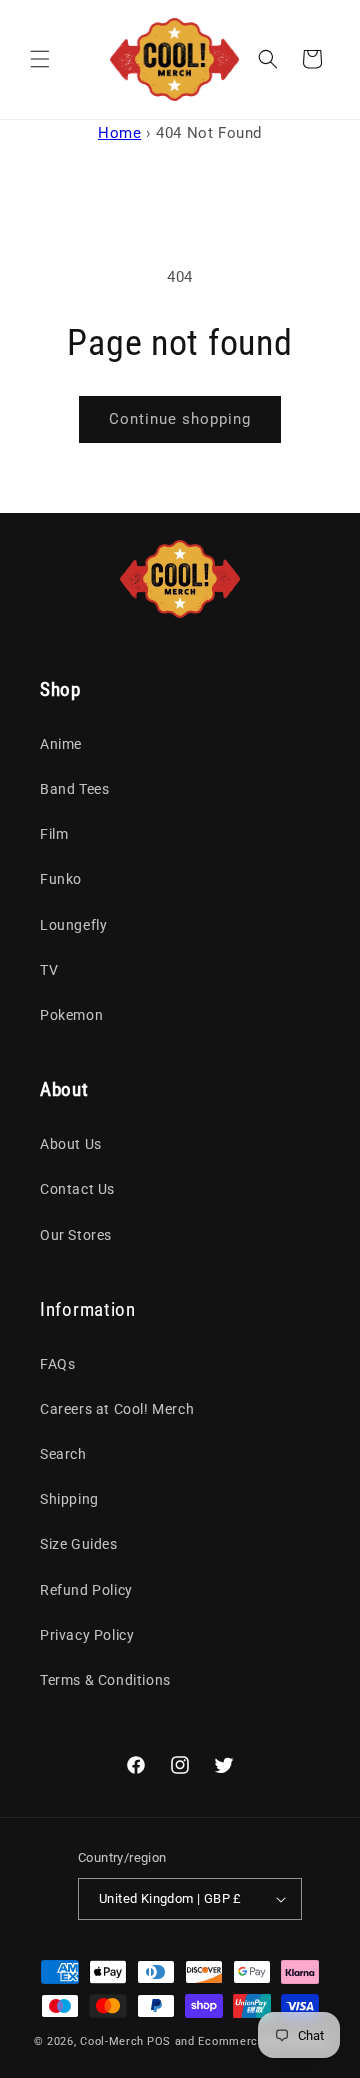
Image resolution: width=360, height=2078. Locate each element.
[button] (40, 59)
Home (119, 133)
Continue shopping (180, 419)
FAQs (57, 1364)
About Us (71, 1144)
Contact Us (77, 1189)
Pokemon (71, 1015)
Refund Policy (86, 1590)
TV (49, 970)
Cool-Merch (112, 2041)
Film (54, 834)
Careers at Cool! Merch (117, 1409)
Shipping (69, 1499)
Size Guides (79, 1544)
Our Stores (76, 1235)
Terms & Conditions (105, 1680)
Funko (61, 879)
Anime (61, 744)
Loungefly (73, 925)
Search (63, 1454)
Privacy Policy (87, 1635)
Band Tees (74, 789)
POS (159, 2041)
